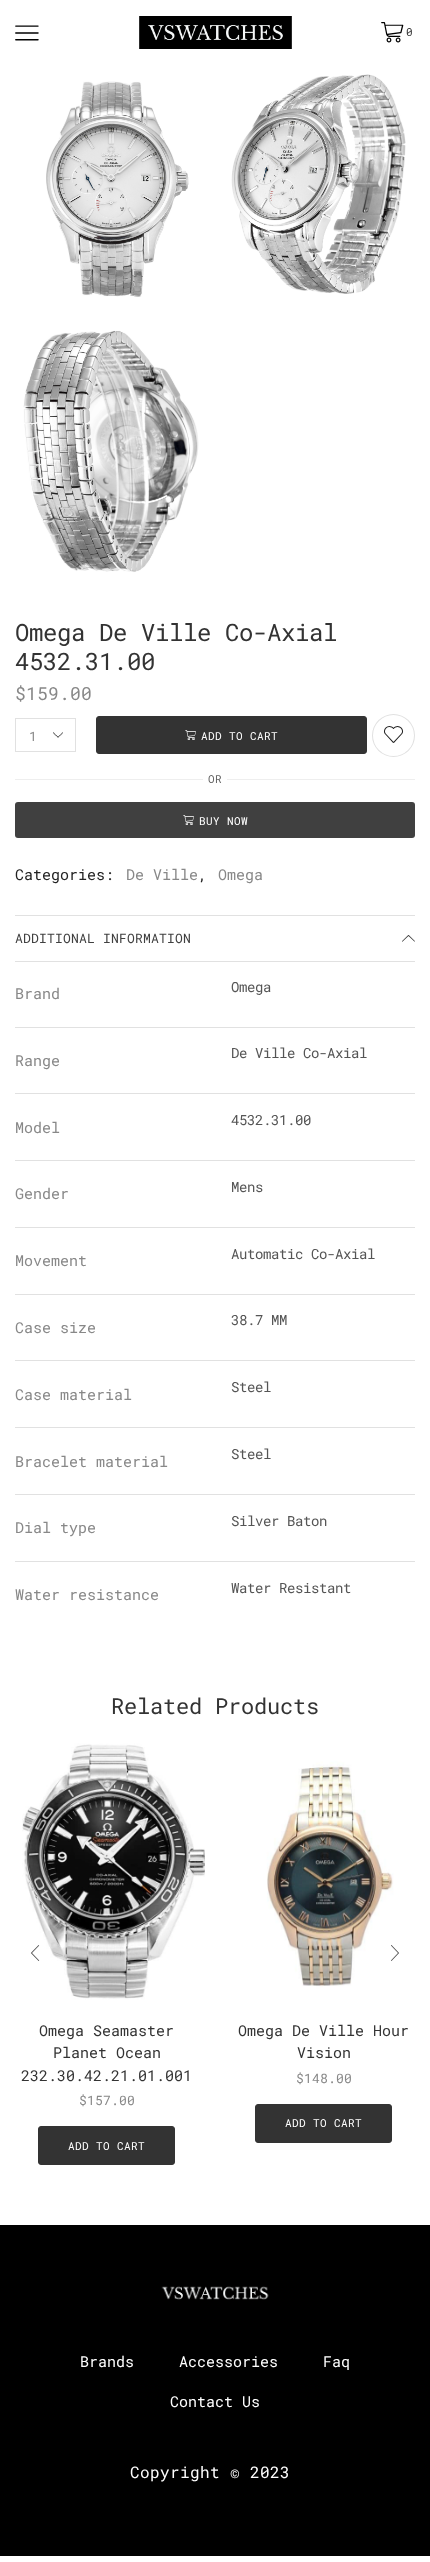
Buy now (223, 820)
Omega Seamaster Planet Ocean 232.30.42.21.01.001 (106, 2052)
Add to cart (239, 735)
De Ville (162, 874)
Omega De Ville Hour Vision (323, 2041)
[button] (395, 1954)
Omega (240, 874)
